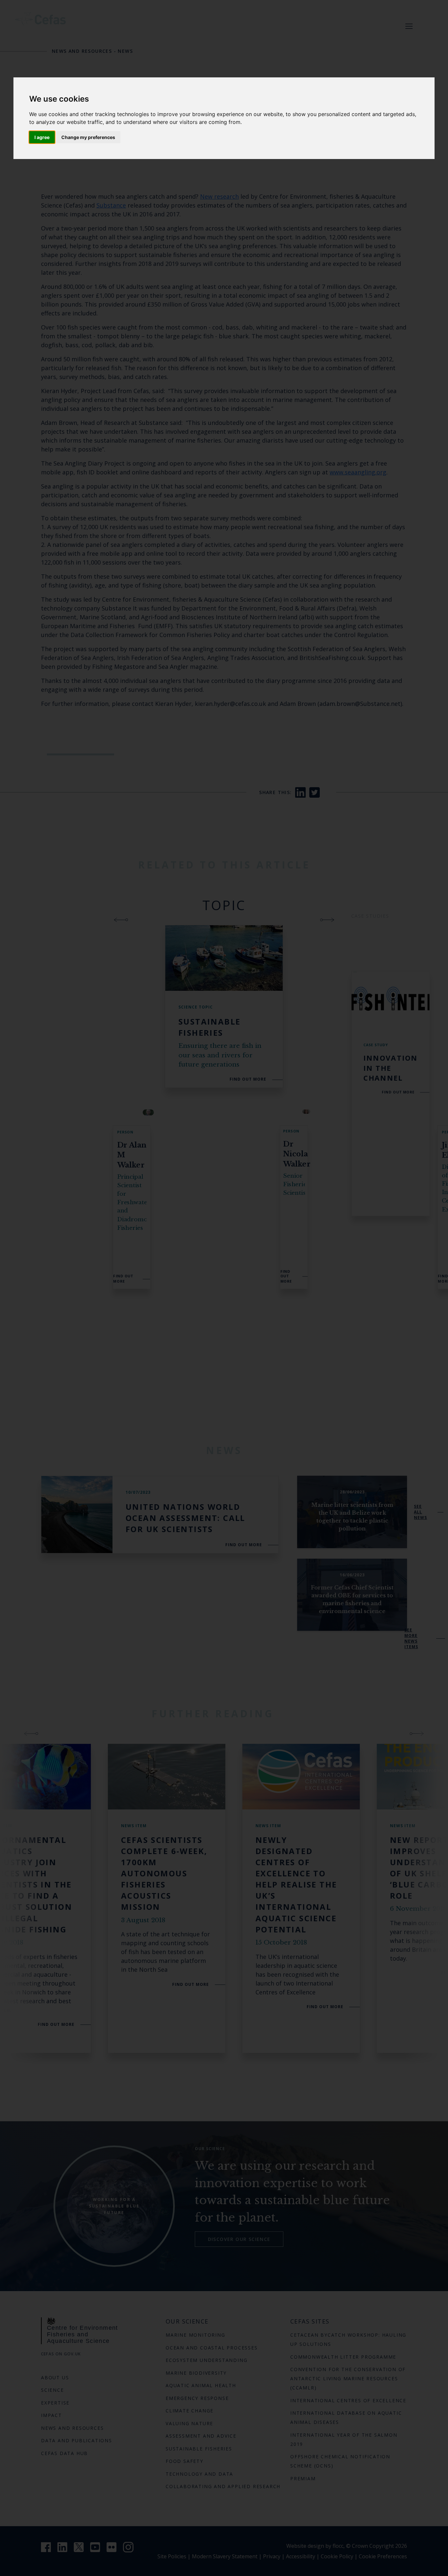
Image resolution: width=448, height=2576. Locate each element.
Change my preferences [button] (88, 137)
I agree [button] (42, 137)
